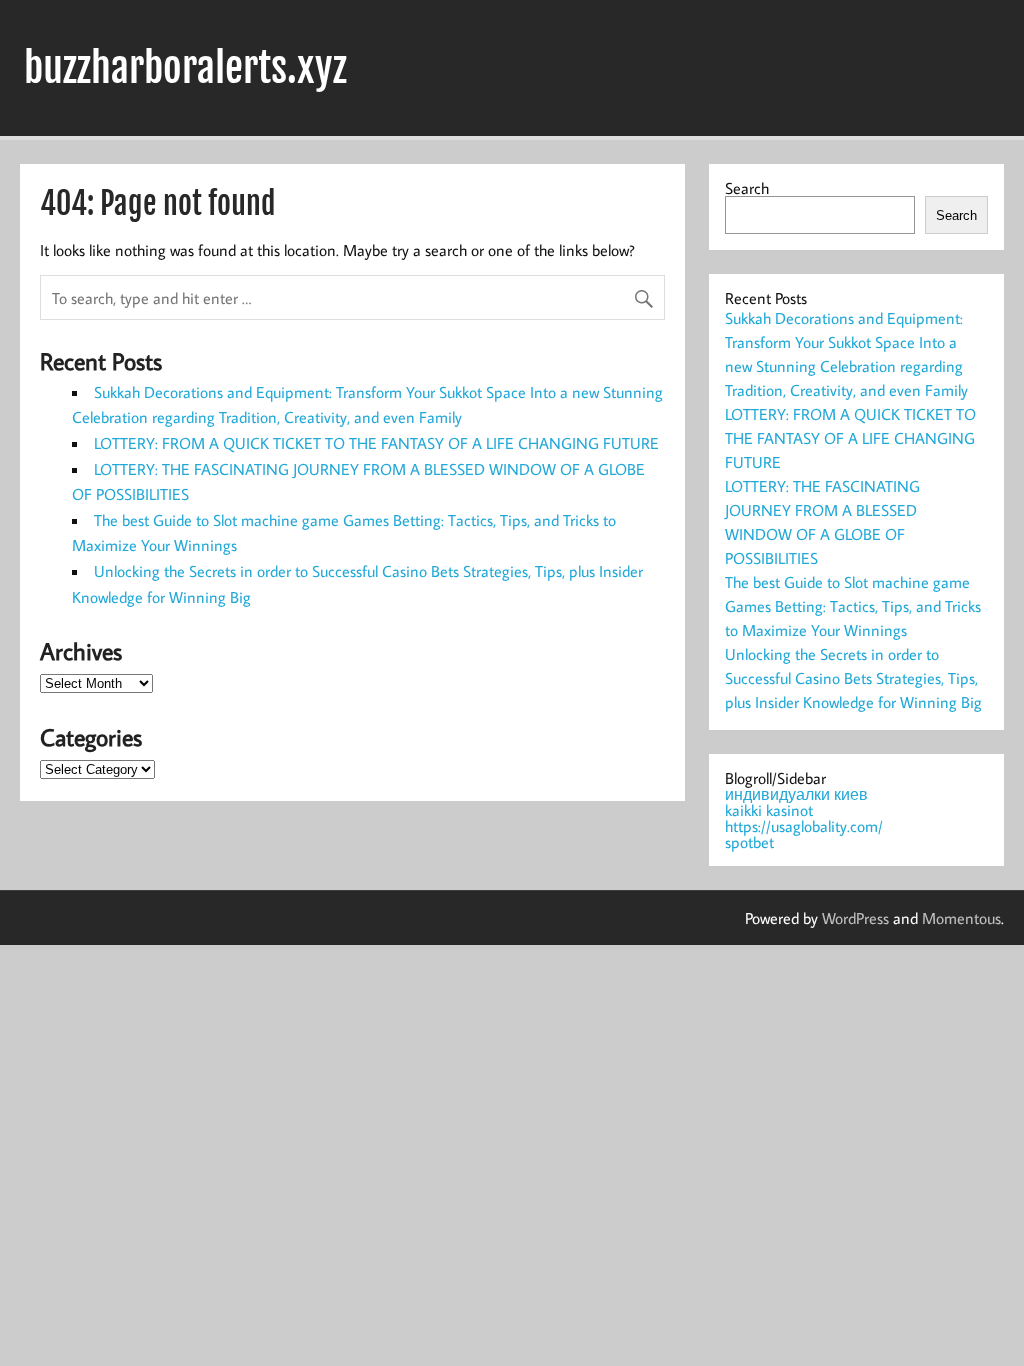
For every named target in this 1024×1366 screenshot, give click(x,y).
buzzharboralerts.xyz (185, 68)
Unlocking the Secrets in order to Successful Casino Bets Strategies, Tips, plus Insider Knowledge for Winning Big (853, 678)
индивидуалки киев (796, 794)
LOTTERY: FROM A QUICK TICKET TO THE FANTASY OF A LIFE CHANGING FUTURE (376, 443)
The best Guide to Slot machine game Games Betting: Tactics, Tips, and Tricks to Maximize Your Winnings (853, 606)
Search (747, 188)
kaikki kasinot (769, 810)
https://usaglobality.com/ (804, 826)
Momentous (961, 918)
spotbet (749, 842)
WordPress (855, 918)
